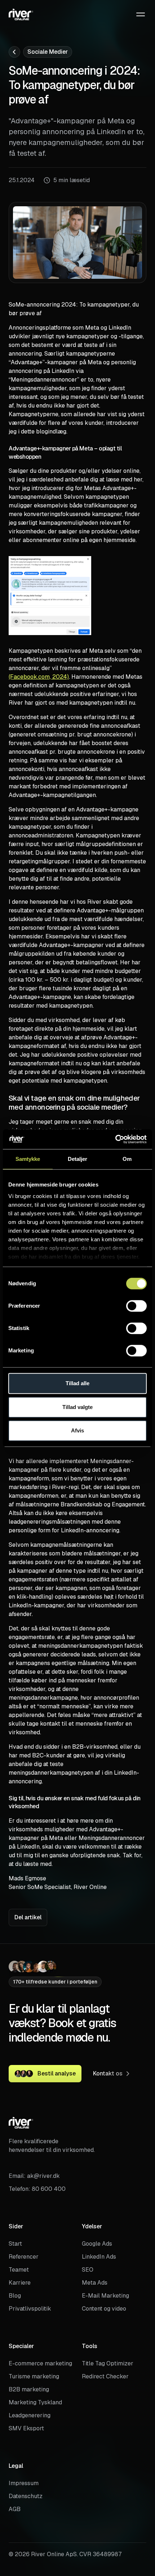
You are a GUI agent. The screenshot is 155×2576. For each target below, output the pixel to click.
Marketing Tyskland (35, 2402)
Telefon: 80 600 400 (37, 2189)
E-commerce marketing (40, 2363)
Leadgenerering (30, 2415)
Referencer (24, 2257)
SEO (88, 2270)
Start (15, 2244)
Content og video (104, 2309)
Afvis (77, 1430)
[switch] (136, 1306)
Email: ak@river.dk (34, 2176)
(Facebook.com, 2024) (39, 677)
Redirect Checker (105, 2376)
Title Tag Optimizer (108, 2363)
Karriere (20, 2283)
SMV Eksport (26, 2428)
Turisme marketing (34, 2376)
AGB (15, 2509)
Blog (15, 2296)
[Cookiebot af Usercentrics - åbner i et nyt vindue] (115, 1139)
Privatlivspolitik (30, 2309)
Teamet (19, 2270)
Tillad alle (77, 1383)
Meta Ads (95, 2283)
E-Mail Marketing (105, 2296)
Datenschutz (26, 2496)
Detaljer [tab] (78, 1159)
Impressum (24, 2483)
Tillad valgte (77, 1407)
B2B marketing (29, 2389)
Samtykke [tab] (28, 1159)
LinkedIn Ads (99, 2257)
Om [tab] (127, 1159)
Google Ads (97, 2244)
